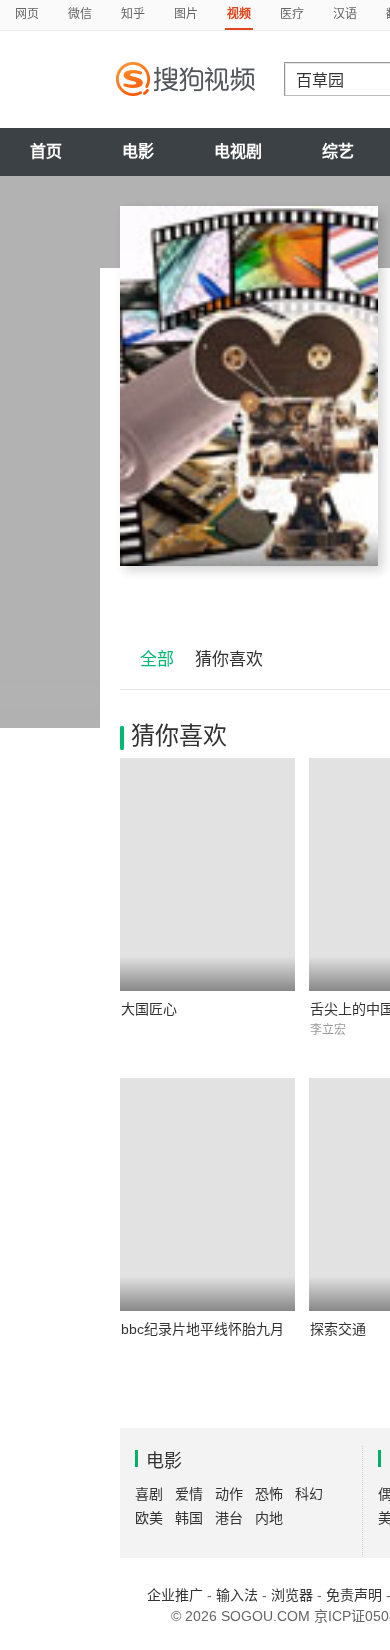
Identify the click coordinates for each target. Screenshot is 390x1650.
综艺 (338, 151)
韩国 (189, 1518)
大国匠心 (149, 1009)
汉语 (345, 14)
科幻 (309, 1494)
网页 (27, 14)
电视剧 (238, 151)
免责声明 (354, 1595)
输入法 (237, 1595)
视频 (239, 14)
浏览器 (292, 1595)
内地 (269, 1518)
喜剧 (149, 1494)
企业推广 (175, 1595)
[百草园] (249, 386)
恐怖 (269, 1494)
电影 (138, 151)
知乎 (133, 14)
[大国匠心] (207, 874)
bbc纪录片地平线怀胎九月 (202, 1329)
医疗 (292, 14)
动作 (229, 1494)
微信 (80, 14)
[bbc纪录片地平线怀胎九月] (207, 1194)
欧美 (149, 1518)
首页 (46, 151)
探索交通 (338, 1329)
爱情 (189, 1494)
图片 (186, 14)
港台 (229, 1518)
